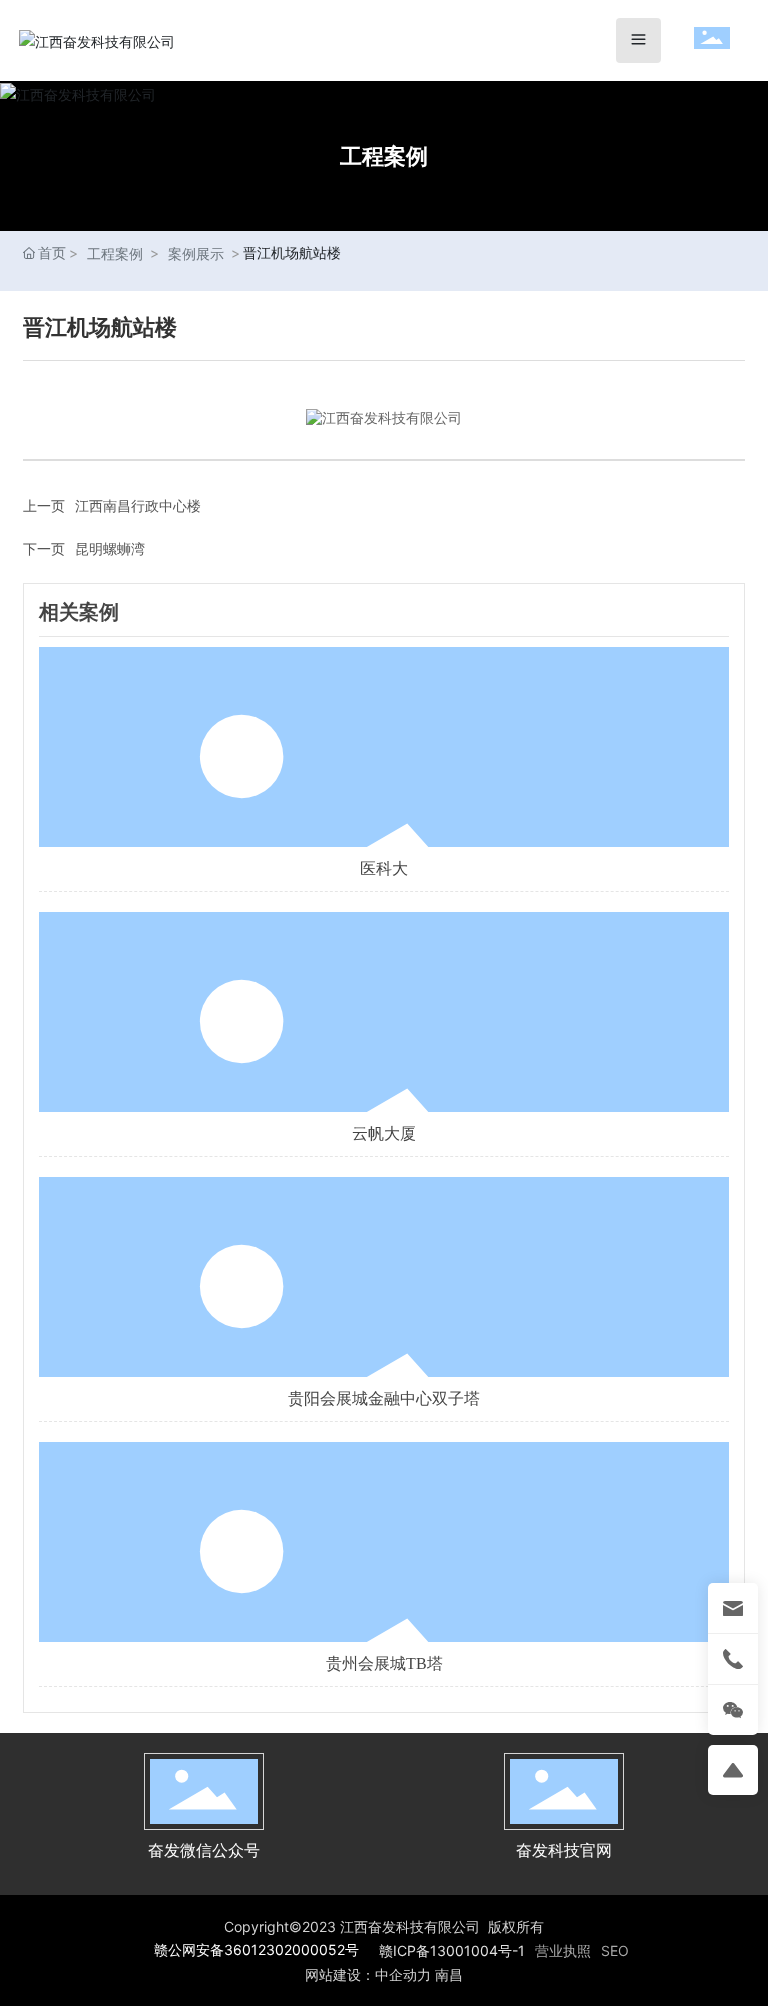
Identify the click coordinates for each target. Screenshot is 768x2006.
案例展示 (196, 253)
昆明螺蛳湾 (110, 548)
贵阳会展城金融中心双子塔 (384, 1398)
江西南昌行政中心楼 (138, 505)
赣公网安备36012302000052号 (256, 1949)
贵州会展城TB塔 (384, 1663)
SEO (615, 1950)
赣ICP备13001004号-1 (452, 1950)
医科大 (384, 868)
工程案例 (384, 156)
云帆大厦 (384, 1133)
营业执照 (563, 1950)
